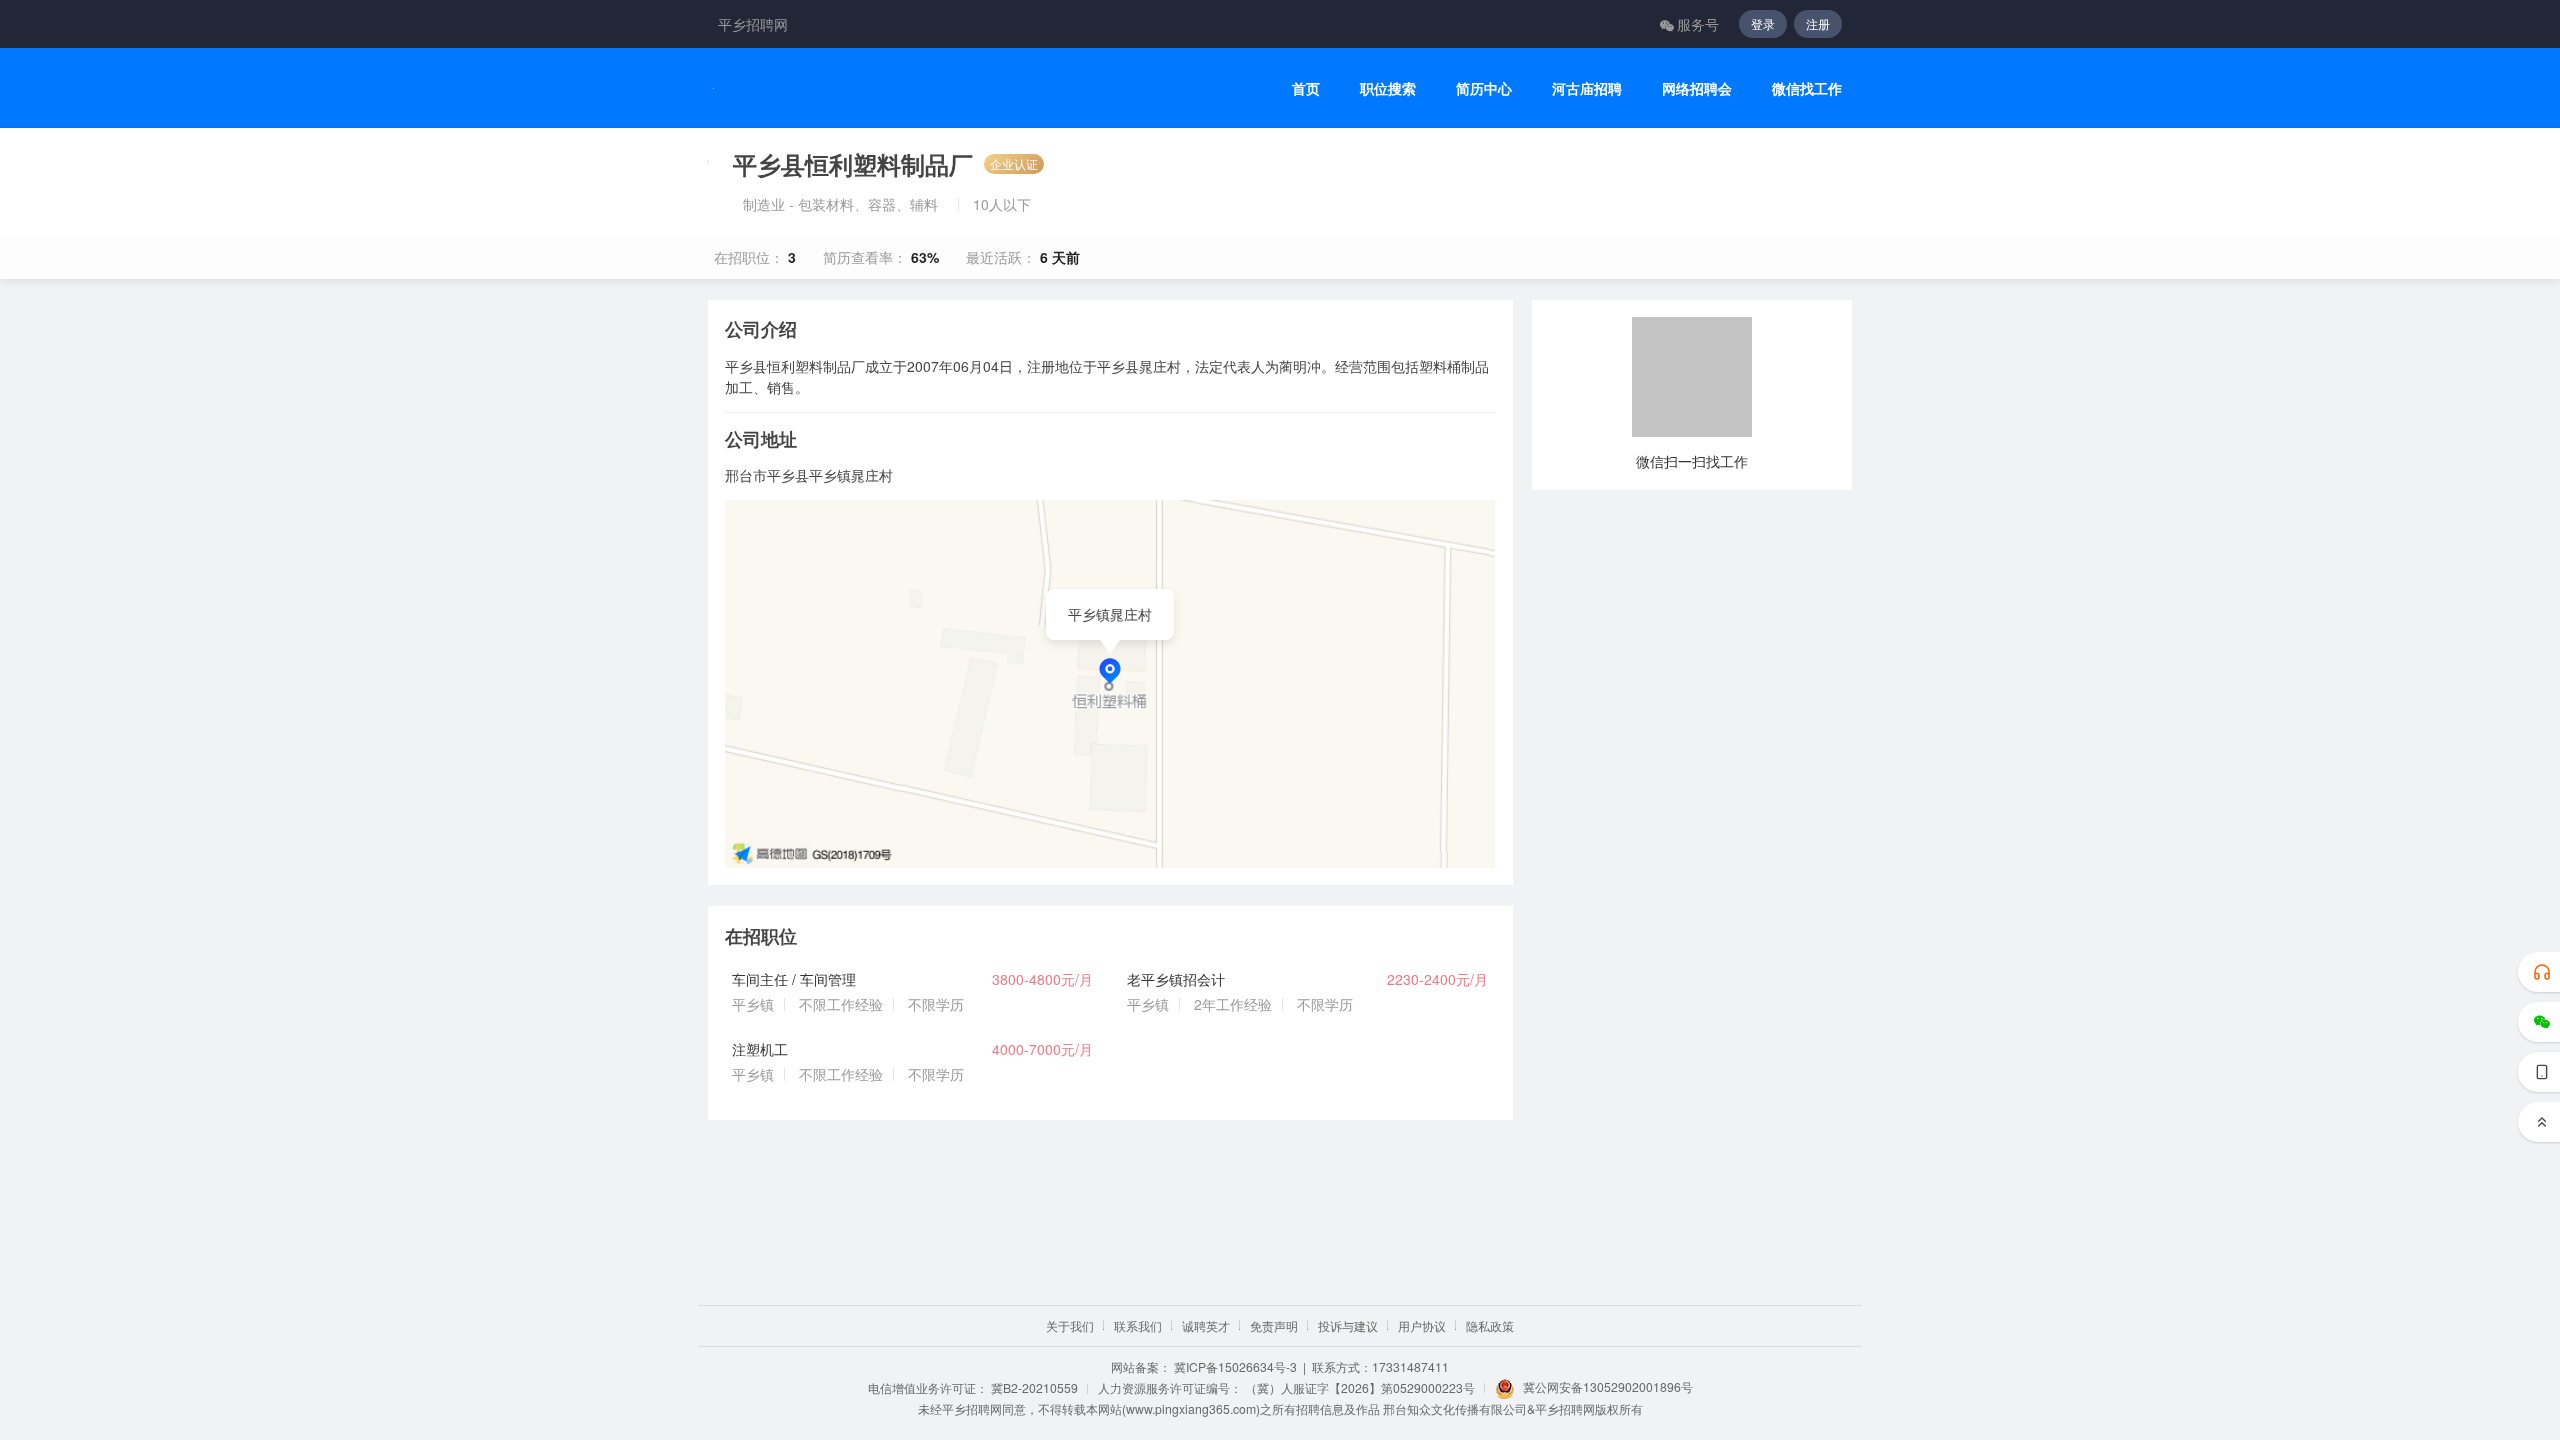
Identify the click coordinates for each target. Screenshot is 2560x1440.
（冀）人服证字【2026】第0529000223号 (1360, 1387)
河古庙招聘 (1587, 88)
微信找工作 (1807, 88)
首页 (1306, 88)
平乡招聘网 (753, 24)
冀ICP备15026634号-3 (1235, 1366)
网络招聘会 (1697, 88)
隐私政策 (1490, 1325)
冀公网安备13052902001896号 (1608, 1386)
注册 (1818, 23)
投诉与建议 (1348, 1325)
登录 (1763, 23)
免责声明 (1274, 1325)
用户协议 (1422, 1325)
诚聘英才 (1206, 1325)
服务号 (1698, 24)
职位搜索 (1388, 88)
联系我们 (1138, 1325)
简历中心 (1484, 88)
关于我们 (1070, 1325)
